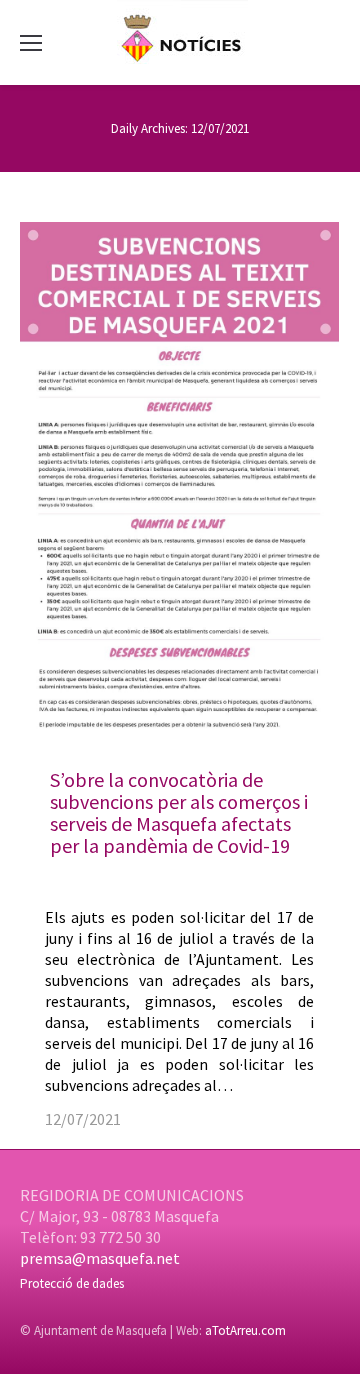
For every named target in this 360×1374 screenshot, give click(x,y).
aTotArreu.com (245, 1330)
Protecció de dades (72, 1283)
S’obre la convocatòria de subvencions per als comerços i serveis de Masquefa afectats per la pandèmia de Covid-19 (179, 812)
